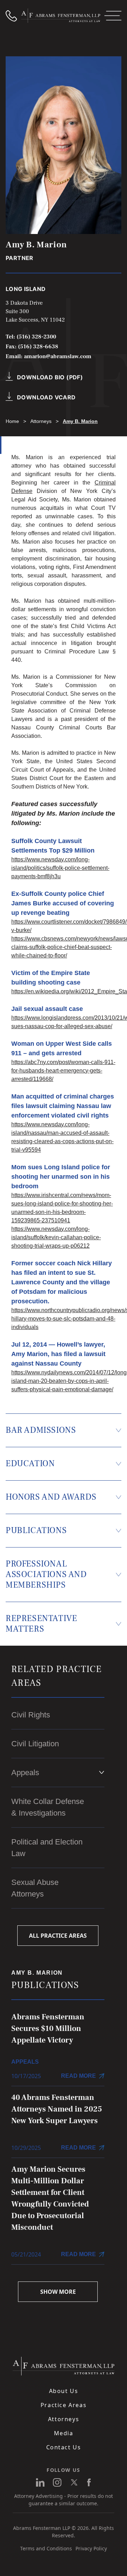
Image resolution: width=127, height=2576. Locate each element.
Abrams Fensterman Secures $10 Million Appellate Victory (48, 2028)
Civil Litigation (35, 1744)
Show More (58, 2292)
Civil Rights (31, 1715)
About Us (64, 2391)
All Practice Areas (58, 1936)
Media (64, 2433)
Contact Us (64, 2447)
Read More (78, 2076)
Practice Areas (64, 2405)
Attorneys (41, 421)
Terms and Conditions (46, 2548)
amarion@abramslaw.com (58, 356)
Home (12, 421)
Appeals (25, 1773)
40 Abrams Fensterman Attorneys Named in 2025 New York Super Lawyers (57, 2109)
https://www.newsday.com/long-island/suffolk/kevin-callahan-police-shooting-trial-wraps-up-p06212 (56, 1237)
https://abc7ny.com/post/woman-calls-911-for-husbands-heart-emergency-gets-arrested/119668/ (63, 1071)
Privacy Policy (91, 2548)
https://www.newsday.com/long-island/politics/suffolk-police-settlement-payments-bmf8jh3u (60, 868)
